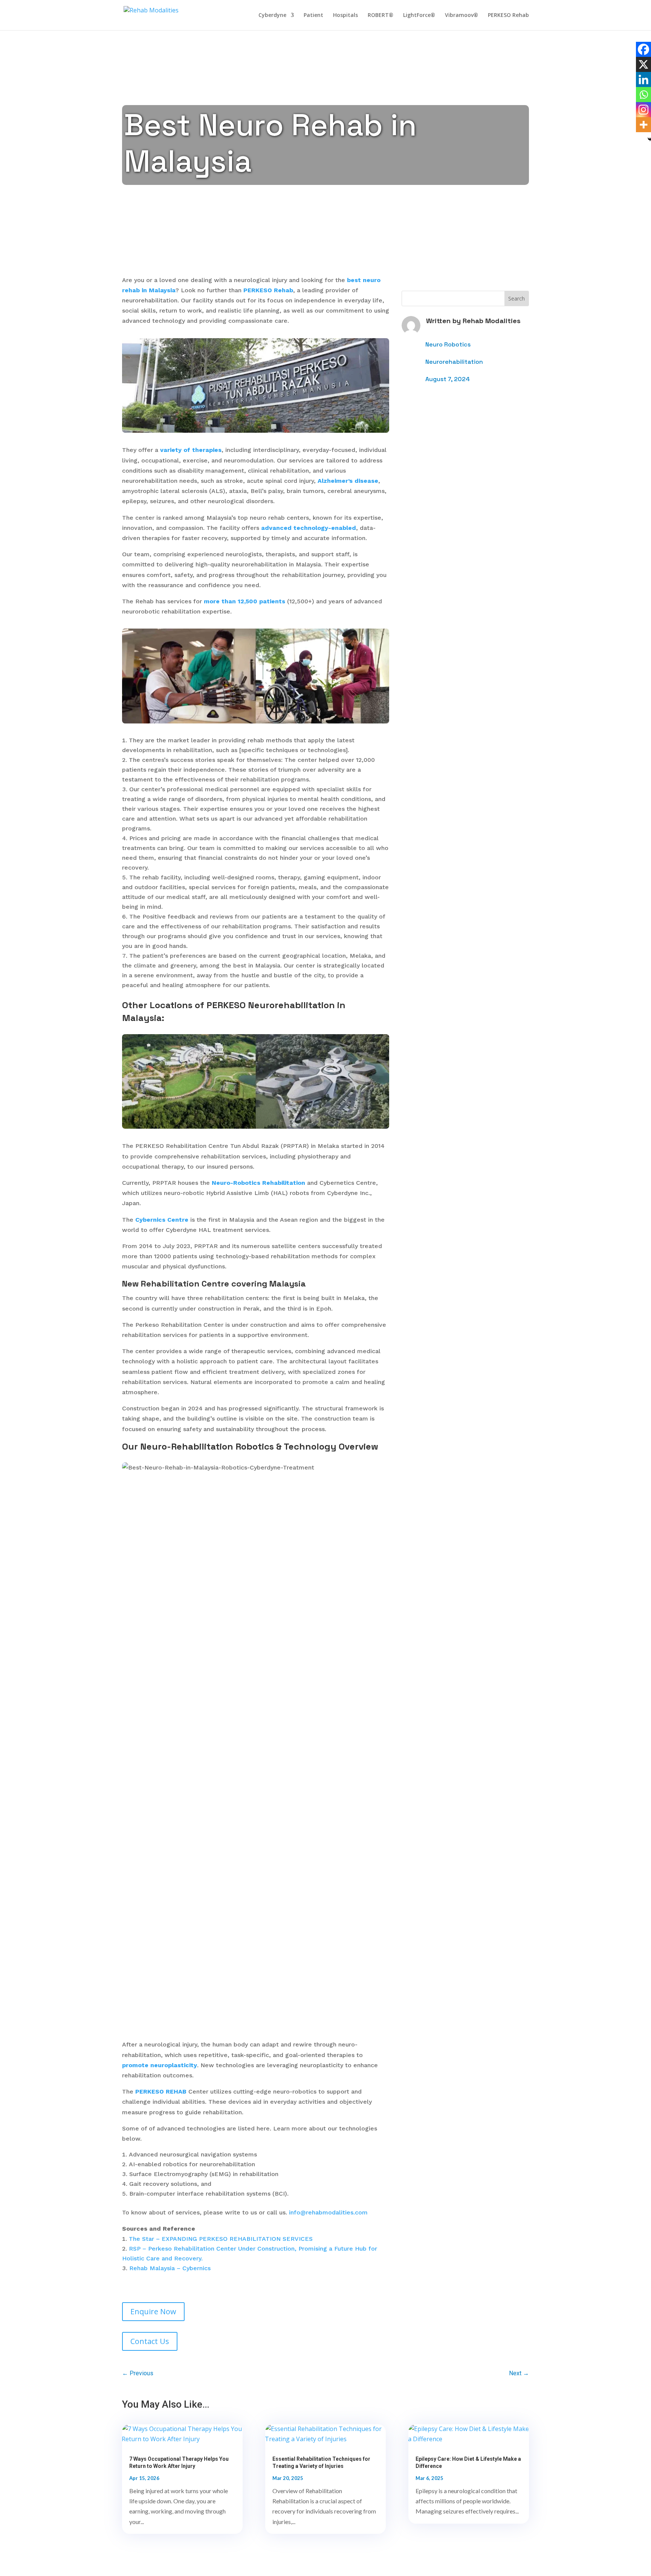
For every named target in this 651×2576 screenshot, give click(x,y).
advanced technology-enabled (309, 528)
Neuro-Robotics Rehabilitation (258, 1183)
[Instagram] (643, 110)
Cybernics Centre (162, 1220)
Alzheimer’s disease (348, 481)
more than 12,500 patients (245, 601)
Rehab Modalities (492, 321)
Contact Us (150, 2341)
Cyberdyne (272, 15)
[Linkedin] (643, 79)
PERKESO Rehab (508, 15)
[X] (643, 64)
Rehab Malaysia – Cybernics (170, 2268)
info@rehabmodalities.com (328, 2212)
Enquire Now (153, 2311)
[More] (643, 125)
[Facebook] (643, 49)
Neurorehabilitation (454, 362)
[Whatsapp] (643, 95)
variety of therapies (191, 450)
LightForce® (419, 15)
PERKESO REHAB (161, 2091)
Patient (313, 15)
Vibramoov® (462, 15)
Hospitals (345, 15)
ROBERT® (381, 15)
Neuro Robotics (448, 344)
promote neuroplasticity (160, 2065)
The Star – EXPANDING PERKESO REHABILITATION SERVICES (221, 2239)
